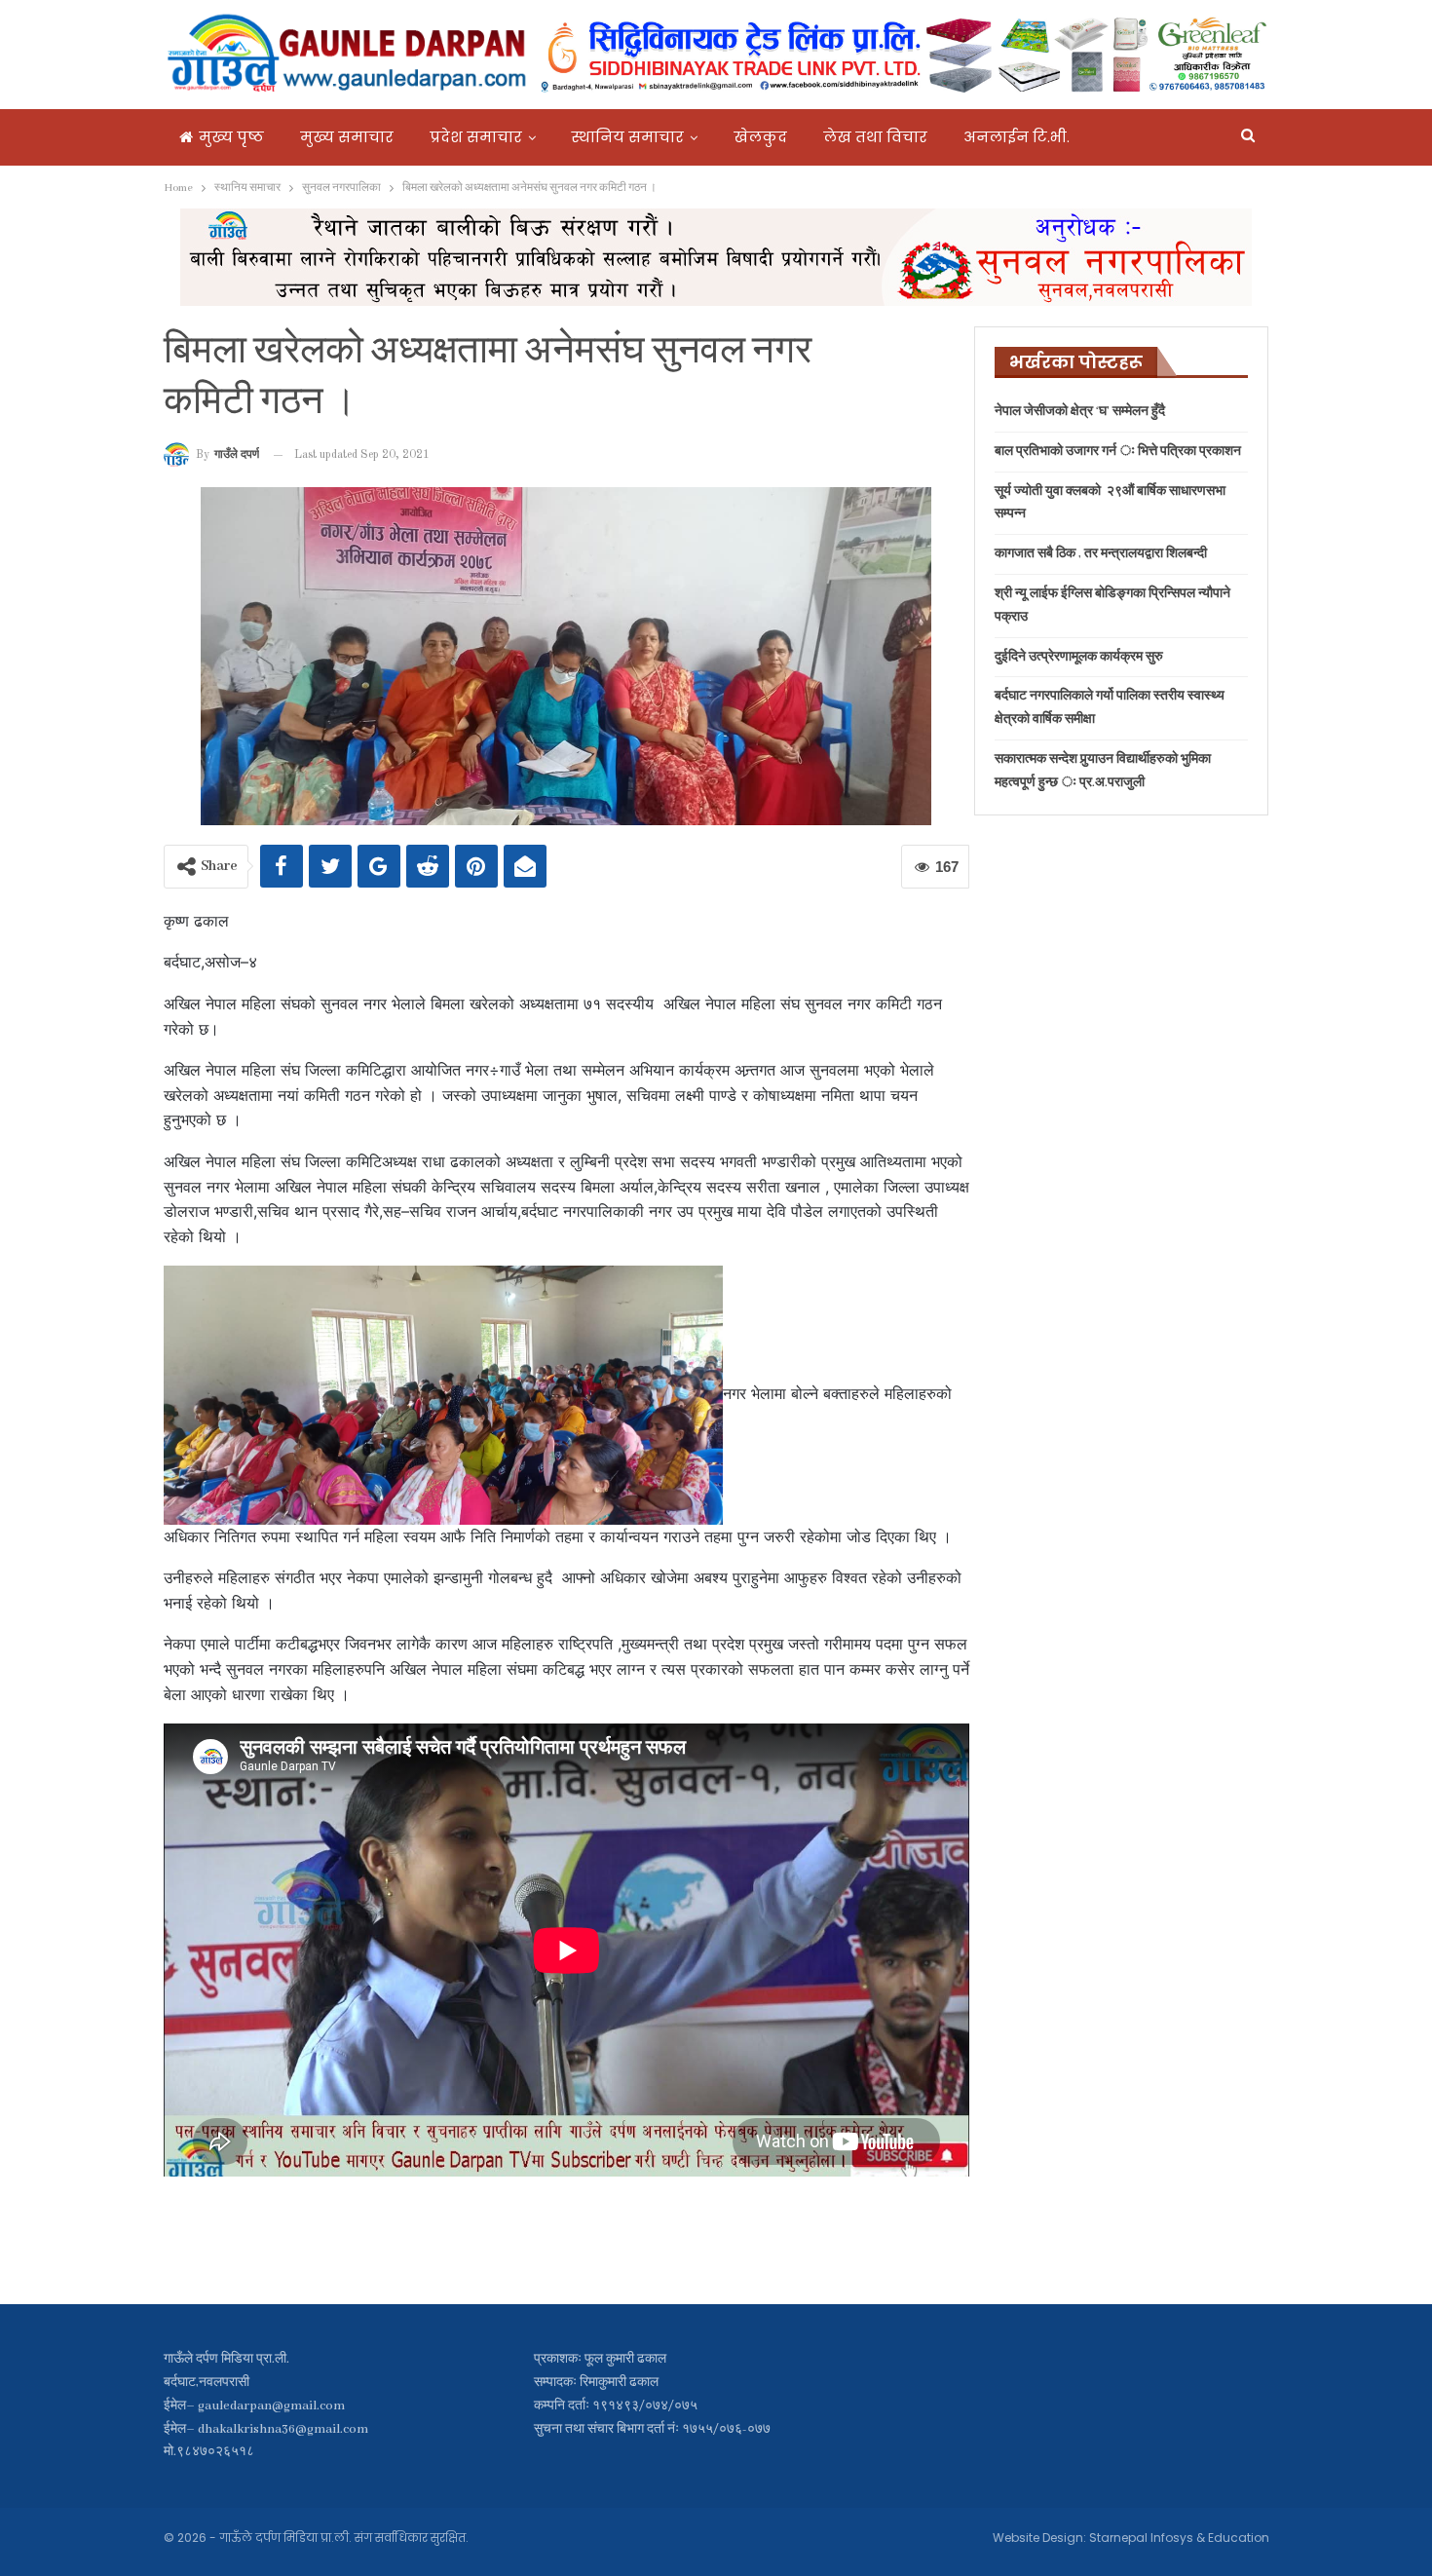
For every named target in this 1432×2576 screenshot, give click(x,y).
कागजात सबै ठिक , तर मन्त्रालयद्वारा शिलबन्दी (1101, 554)
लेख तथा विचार (875, 137)
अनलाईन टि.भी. (1017, 137)
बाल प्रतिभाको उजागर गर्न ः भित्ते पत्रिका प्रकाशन (1118, 452)
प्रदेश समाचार (476, 137)
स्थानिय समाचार (628, 137)
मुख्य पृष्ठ (231, 137)
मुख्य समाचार (347, 137)
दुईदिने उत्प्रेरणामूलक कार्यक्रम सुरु (1079, 657)
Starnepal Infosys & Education (1179, 2538)
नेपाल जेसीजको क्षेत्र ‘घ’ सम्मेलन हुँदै (1080, 412)
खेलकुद (760, 137)
